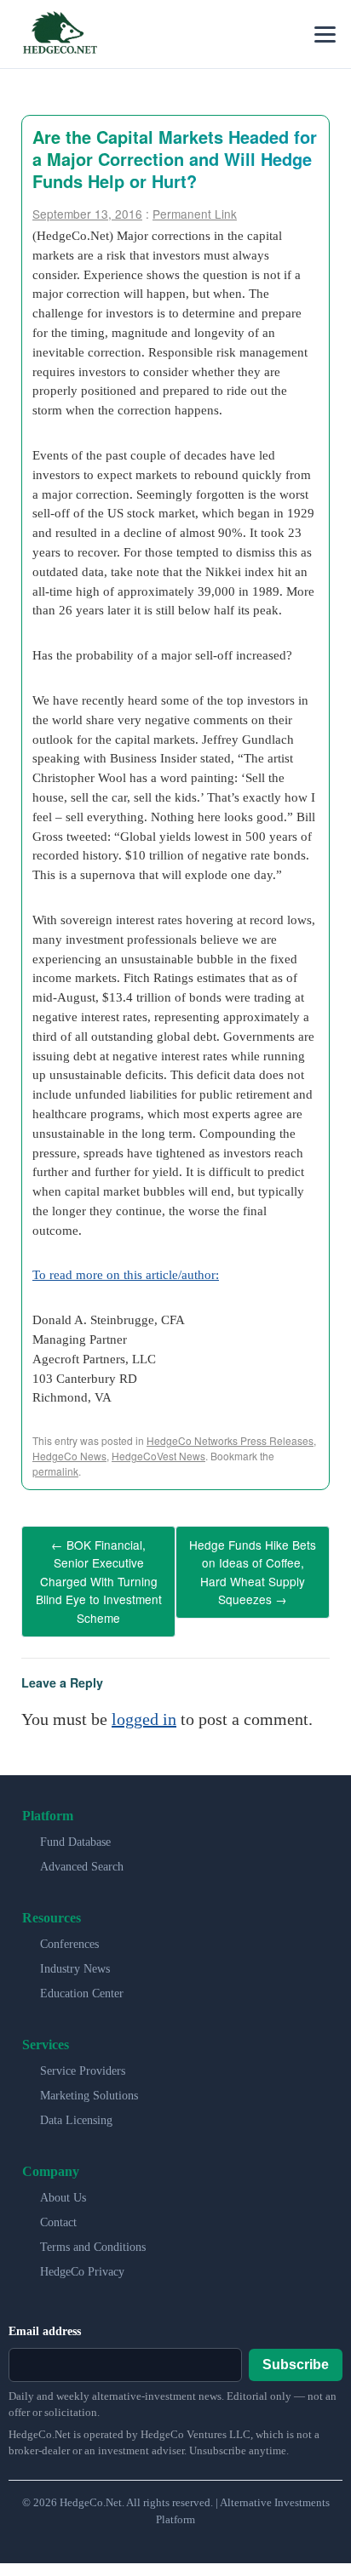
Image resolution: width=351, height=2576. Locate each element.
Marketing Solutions (89, 2081)
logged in (144, 1705)
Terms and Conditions (93, 2233)
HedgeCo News (69, 1456)
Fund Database (75, 1828)
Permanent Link (195, 214)
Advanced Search (82, 1852)
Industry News (75, 1954)
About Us (63, 2183)
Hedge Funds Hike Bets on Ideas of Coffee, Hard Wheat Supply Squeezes (253, 1567)
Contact (58, 2208)
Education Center (82, 1979)
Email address (45, 2317)
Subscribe (296, 2349)
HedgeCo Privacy (82, 2257)
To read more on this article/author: (126, 1274)
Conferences (69, 1930)
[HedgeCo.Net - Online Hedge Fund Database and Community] (60, 34)
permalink (55, 1471)
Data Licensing (76, 2106)
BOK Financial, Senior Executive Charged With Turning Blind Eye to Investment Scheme (99, 1574)
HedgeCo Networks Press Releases (230, 1440)
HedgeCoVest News (158, 1456)
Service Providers (83, 2056)
